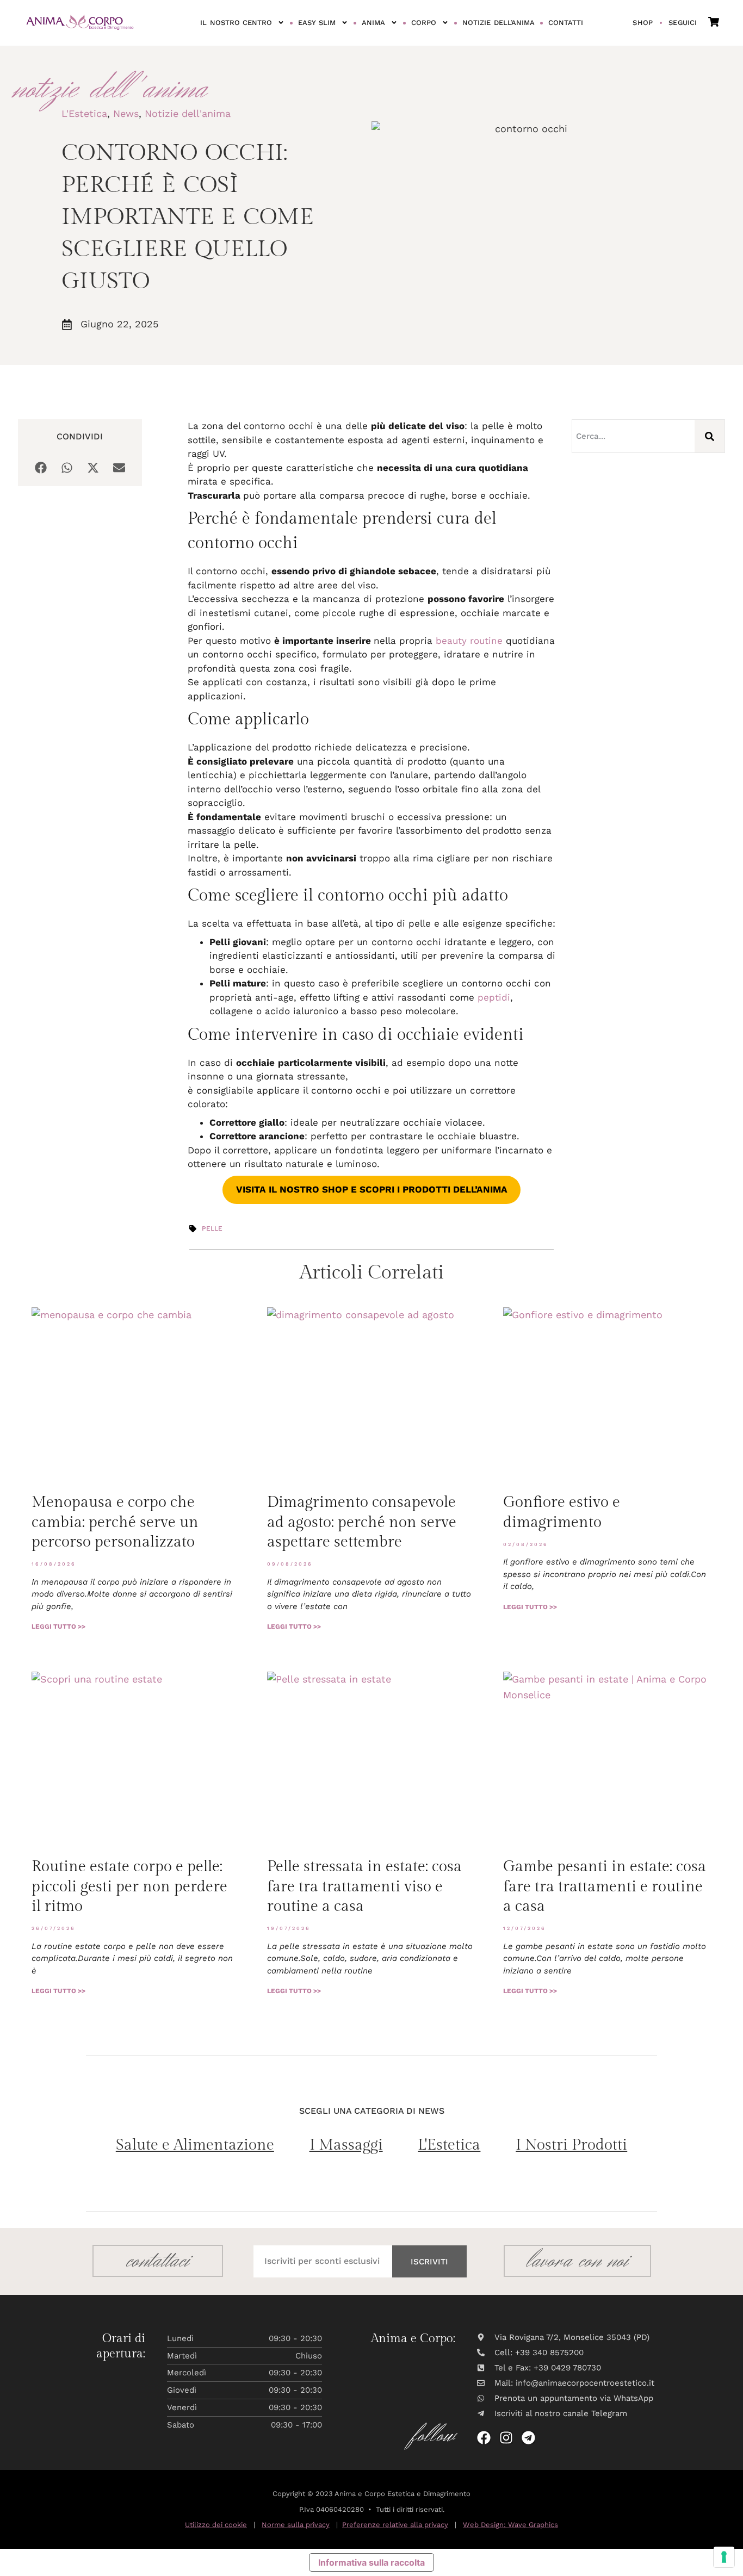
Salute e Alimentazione (195, 2145)
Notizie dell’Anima (498, 23)
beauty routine (469, 641)
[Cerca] (710, 436)
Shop (643, 23)
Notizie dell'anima (188, 113)
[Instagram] (506, 2438)
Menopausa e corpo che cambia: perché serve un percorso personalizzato (115, 1522)
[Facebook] (484, 2438)
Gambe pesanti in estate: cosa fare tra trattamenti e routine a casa (605, 1886)
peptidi (494, 997)
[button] (41, 467)
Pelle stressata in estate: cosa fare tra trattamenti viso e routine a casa (364, 1886)
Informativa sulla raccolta (371, 2562)
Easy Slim (317, 23)
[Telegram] (528, 2438)
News (126, 113)
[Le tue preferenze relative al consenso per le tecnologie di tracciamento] (724, 2557)
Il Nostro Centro (236, 23)
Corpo (424, 23)
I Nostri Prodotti (571, 2145)
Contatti (566, 23)
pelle (212, 1228)
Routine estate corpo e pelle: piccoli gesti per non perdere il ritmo (129, 1886)
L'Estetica (84, 113)
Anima (373, 23)
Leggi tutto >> (58, 1627)
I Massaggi (346, 2145)
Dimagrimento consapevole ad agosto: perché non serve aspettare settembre (362, 1522)
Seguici (683, 23)
